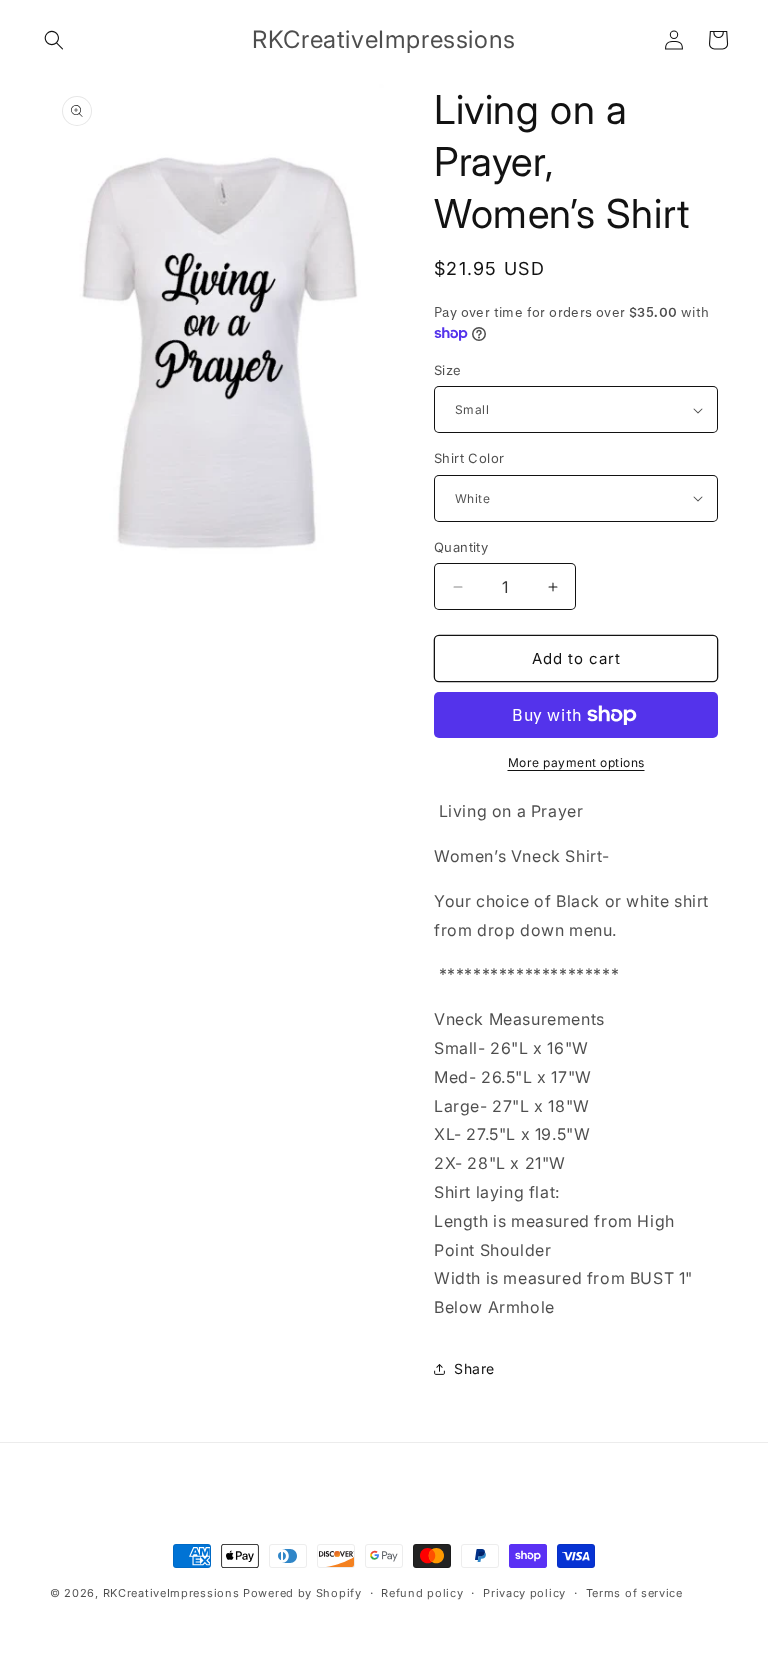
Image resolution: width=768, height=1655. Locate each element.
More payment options (576, 762)
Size (448, 370)
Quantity (461, 547)
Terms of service (634, 1593)
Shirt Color (469, 458)
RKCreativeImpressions (173, 1593)
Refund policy (422, 1593)
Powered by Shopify (302, 1593)
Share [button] (474, 1368)
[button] (54, 40)
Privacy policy (524, 1593)
